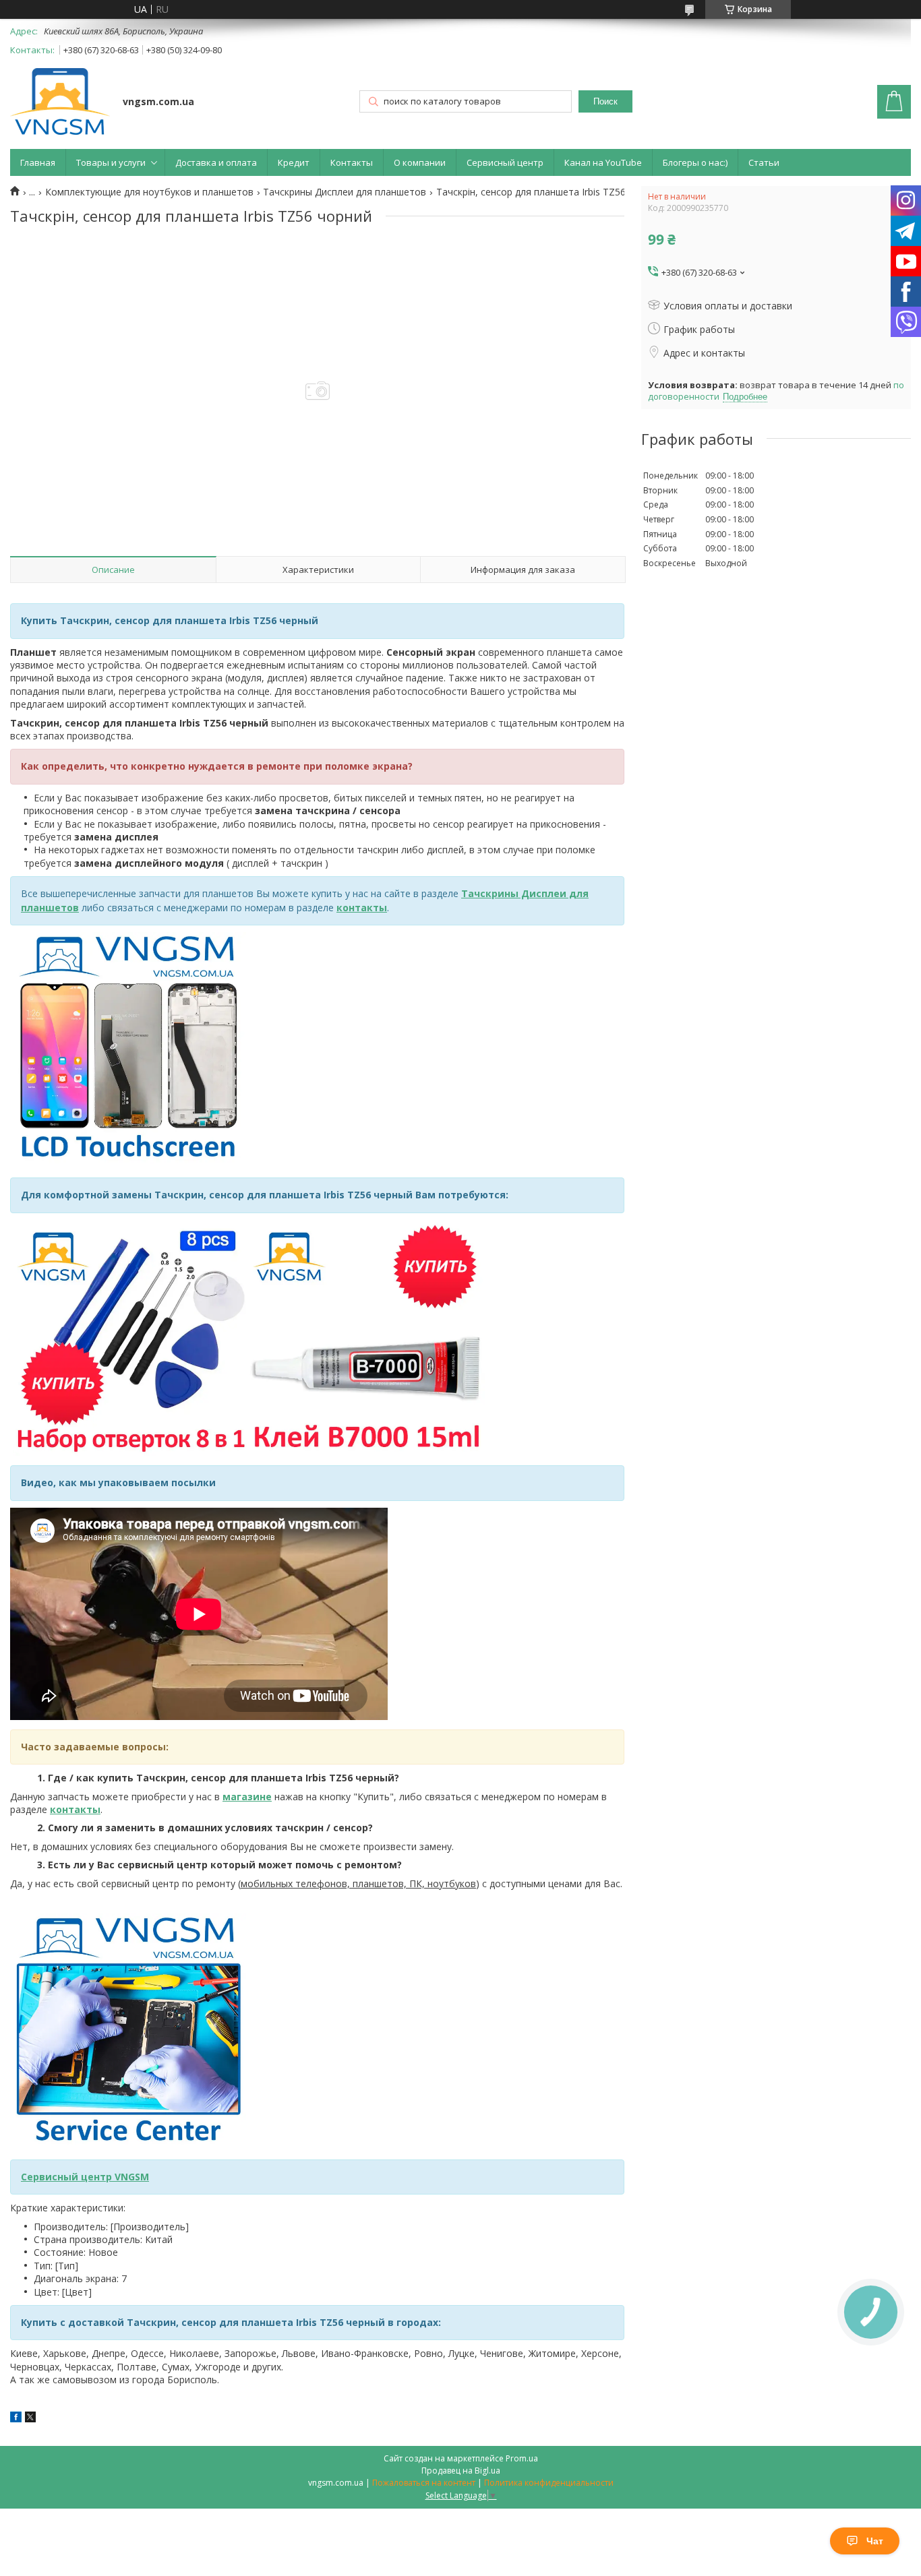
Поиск (605, 101)
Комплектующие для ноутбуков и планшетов (149, 192)
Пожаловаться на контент (424, 2483)
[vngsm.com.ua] (60, 103)
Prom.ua (522, 2458)
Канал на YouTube (603, 162)
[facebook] (16, 2419)
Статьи (764, 162)
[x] (30, 2419)
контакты (362, 908)
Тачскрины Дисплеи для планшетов (345, 192)
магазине (247, 1797)
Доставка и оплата (216, 162)
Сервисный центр (505, 162)
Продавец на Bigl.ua (461, 2471)
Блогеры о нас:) (695, 162)
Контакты (352, 162)
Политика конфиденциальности (549, 2483)
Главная (38, 162)
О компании (420, 162)
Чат (875, 2541)
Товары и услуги (111, 162)
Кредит (294, 162)
